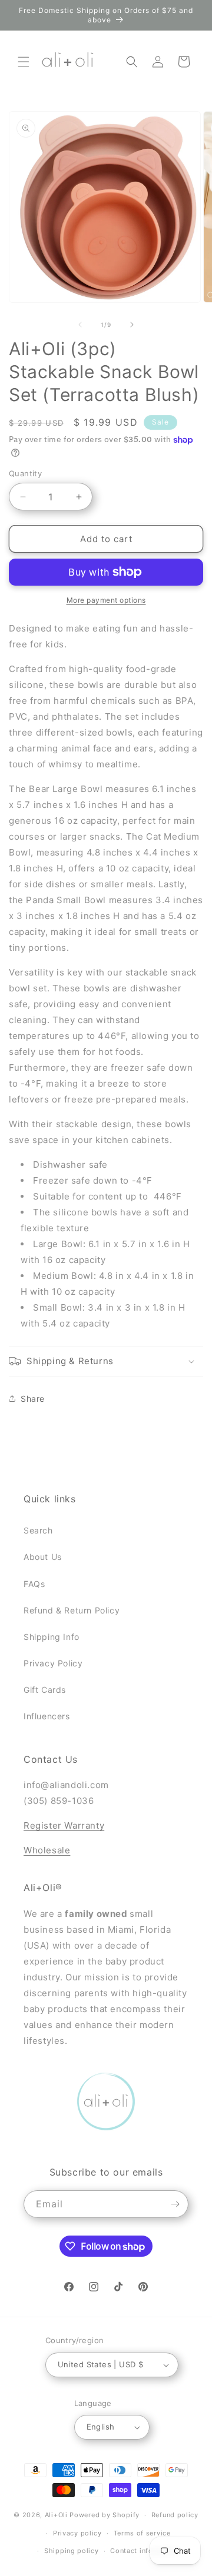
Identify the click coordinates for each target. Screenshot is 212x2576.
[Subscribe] (175, 2204)
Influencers (47, 1716)
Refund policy (175, 2515)
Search (38, 1530)
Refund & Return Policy (72, 1610)
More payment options (106, 600)
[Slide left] (80, 325)
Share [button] (33, 1399)
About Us (43, 1557)
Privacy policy (77, 2533)
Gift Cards (45, 1690)
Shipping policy (72, 2551)
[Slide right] (132, 325)
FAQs (34, 1584)
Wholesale (47, 1850)
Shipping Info (52, 1637)
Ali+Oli (56, 2515)
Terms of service (142, 2533)
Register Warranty (64, 1825)
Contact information (145, 2551)
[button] (24, 62)
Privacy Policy (53, 1663)
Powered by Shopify (105, 2515)
